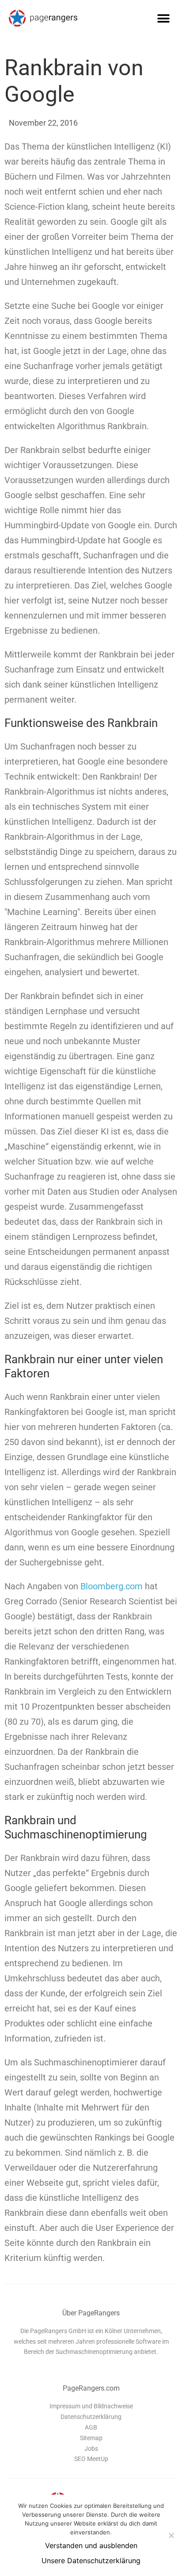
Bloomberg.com (112, 1586)
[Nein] (171, 2535)
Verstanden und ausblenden (91, 2545)
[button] (163, 18)
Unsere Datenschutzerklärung (91, 2561)
